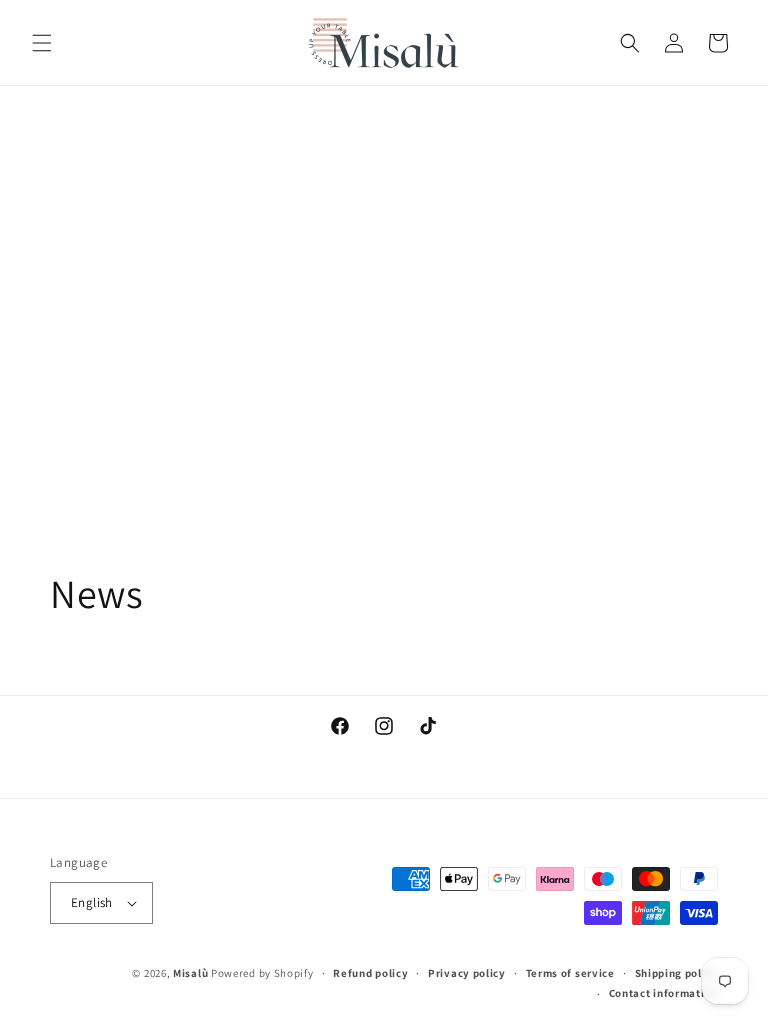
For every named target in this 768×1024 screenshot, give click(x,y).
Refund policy (370, 973)
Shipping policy (677, 973)
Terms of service (570, 973)
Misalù (190, 973)
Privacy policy (467, 973)
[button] (42, 43)
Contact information (663, 993)
